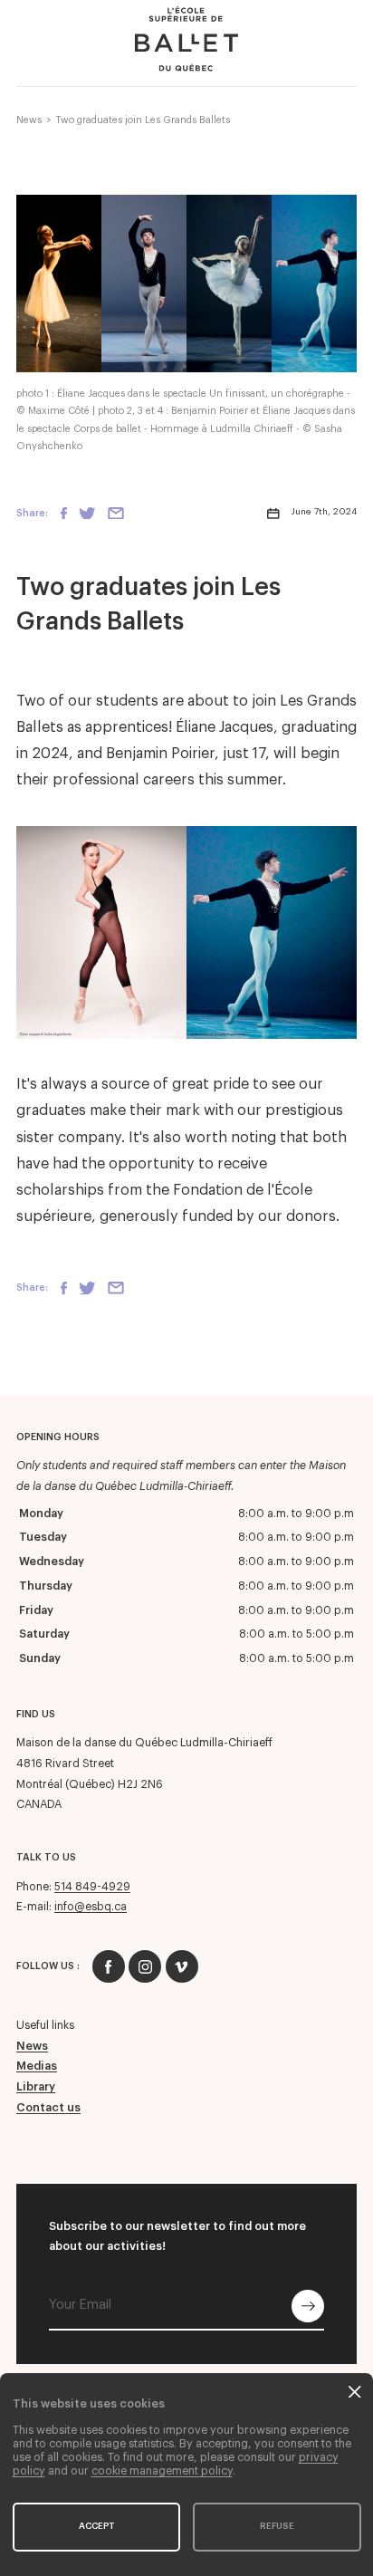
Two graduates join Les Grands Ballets (143, 120)
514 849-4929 (92, 1887)
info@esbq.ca (91, 1907)
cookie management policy (162, 2471)
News (29, 120)
